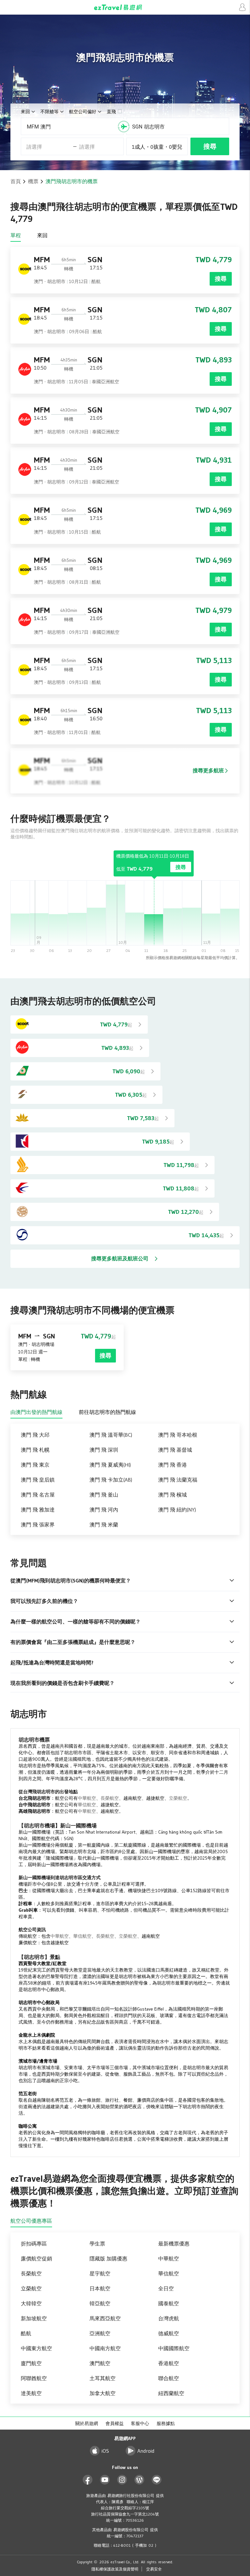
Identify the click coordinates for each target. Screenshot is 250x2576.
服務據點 (166, 2423)
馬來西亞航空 (105, 2318)
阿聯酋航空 (34, 2378)
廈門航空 (31, 2363)
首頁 (16, 181)
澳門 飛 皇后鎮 (38, 1480)
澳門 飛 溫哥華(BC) (111, 1435)
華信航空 (87, 1805)
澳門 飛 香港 (173, 1465)
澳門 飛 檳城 (173, 1495)
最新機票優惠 (174, 2244)
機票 (33, 181)
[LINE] (157, 2480)
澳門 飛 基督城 (175, 1450)
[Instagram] (122, 2480)
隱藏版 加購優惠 (108, 2258)
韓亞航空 (100, 2303)
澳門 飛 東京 (35, 1465)
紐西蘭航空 (171, 2393)
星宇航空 (100, 2273)
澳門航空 (100, 2363)
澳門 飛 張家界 (38, 1525)
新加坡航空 (34, 2318)
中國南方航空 (105, 2348)
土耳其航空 (103, 2378)
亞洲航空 (100, 2333)
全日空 (166, 2288)
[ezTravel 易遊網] (125, 7)
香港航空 (169, 2363)
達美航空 (31, 2393)
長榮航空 (110, 1798)
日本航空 (100, 2288)
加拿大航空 (103, 2393)
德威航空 (169, 2333)
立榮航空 (178, 1798)
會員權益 (115, 2423)
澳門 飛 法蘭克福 (178, 1480)
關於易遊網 (87, 2423)
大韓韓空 (31, 2303)
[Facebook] (88, 2480)
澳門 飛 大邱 (35, 1435)
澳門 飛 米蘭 (104, 1525)
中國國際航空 (174, 2348)
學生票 (97, 2244)
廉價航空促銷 (36, 2258)
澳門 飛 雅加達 (38, 1510)
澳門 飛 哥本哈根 (178, 1435)
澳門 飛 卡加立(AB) (111, 1480)
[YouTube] (105, 2480)
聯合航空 (169, 2378)
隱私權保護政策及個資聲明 (115, 2569)
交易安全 (154, 2569)
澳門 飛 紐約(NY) (177, 1510)
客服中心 (140, 2423)
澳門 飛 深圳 (104, 1450)
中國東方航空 (36, 2348)
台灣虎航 (169, 2318)
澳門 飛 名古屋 (38, 1495)
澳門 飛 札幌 (35, 1450)
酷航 (26, 2333)
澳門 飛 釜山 (104, 1495)
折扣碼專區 (34, 2244)
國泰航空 (169, 2303)
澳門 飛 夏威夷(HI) (110, 1465)
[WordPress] (139, 2480)
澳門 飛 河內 (104, 1510)
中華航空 (87, 1798)
